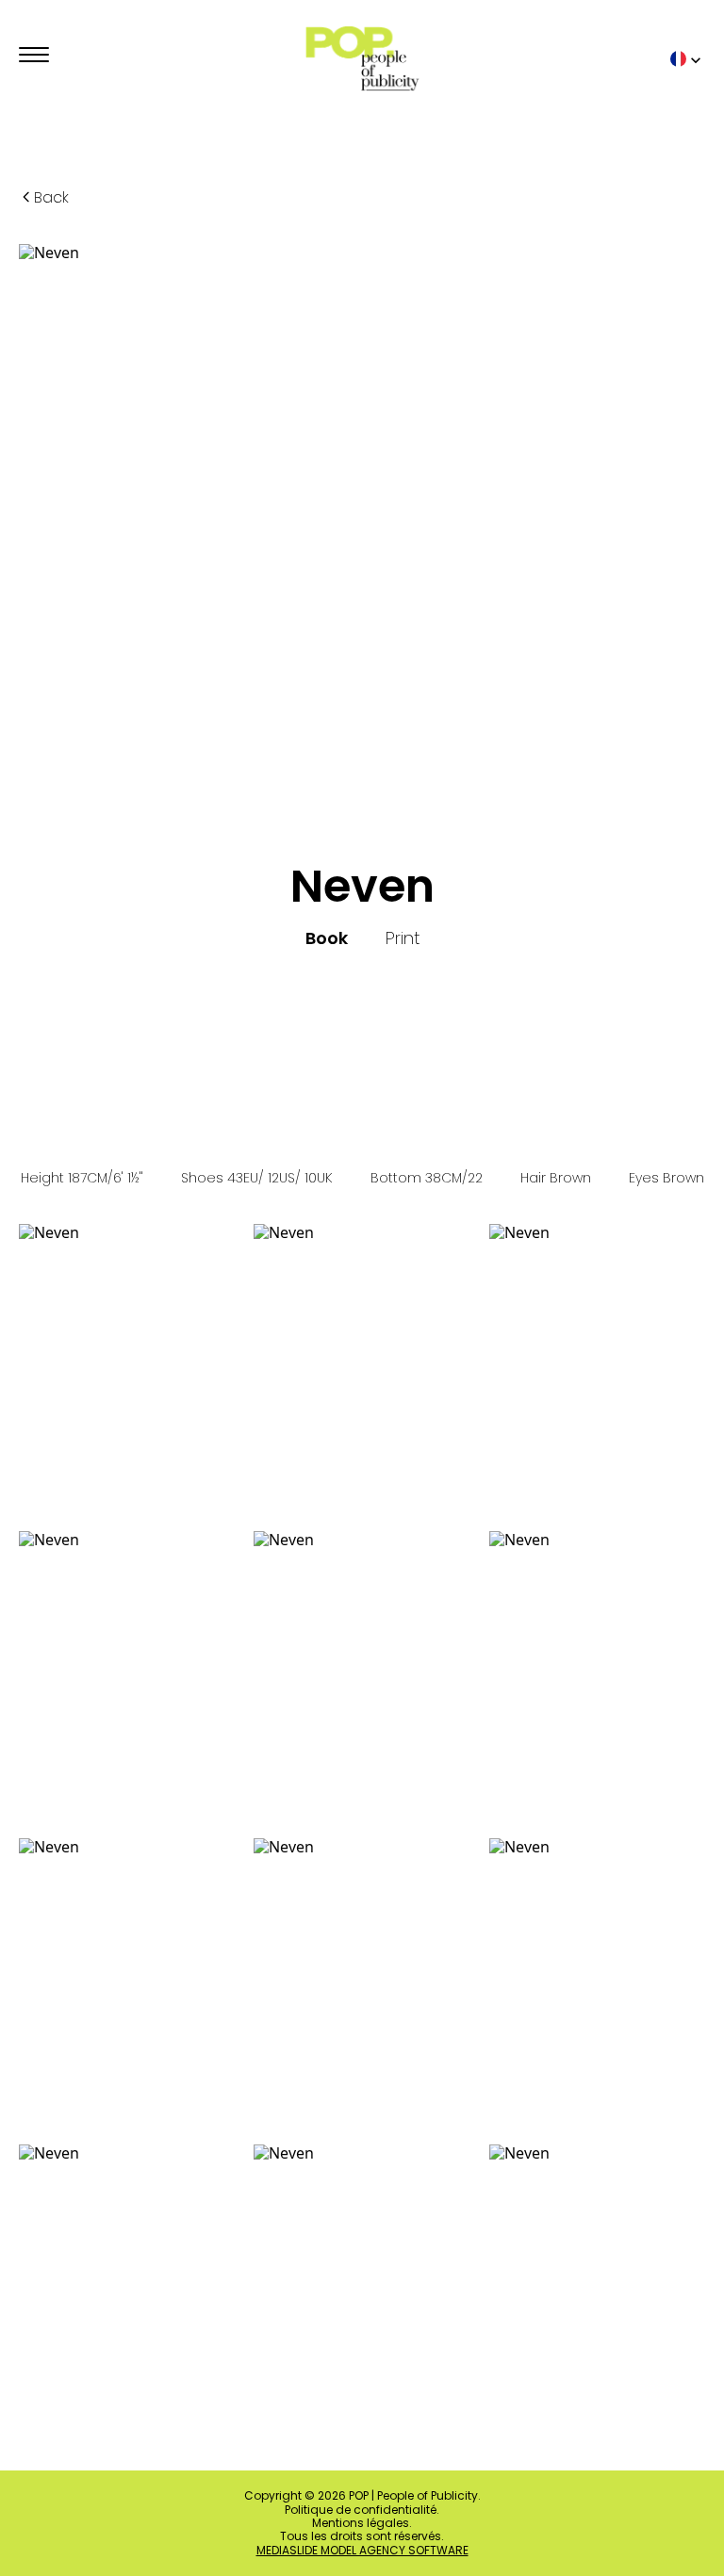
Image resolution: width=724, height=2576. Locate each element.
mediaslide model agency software (362, 2551)
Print (403, 938)
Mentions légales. (362, 2523)
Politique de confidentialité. (362, 2510)
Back (51, 197)
